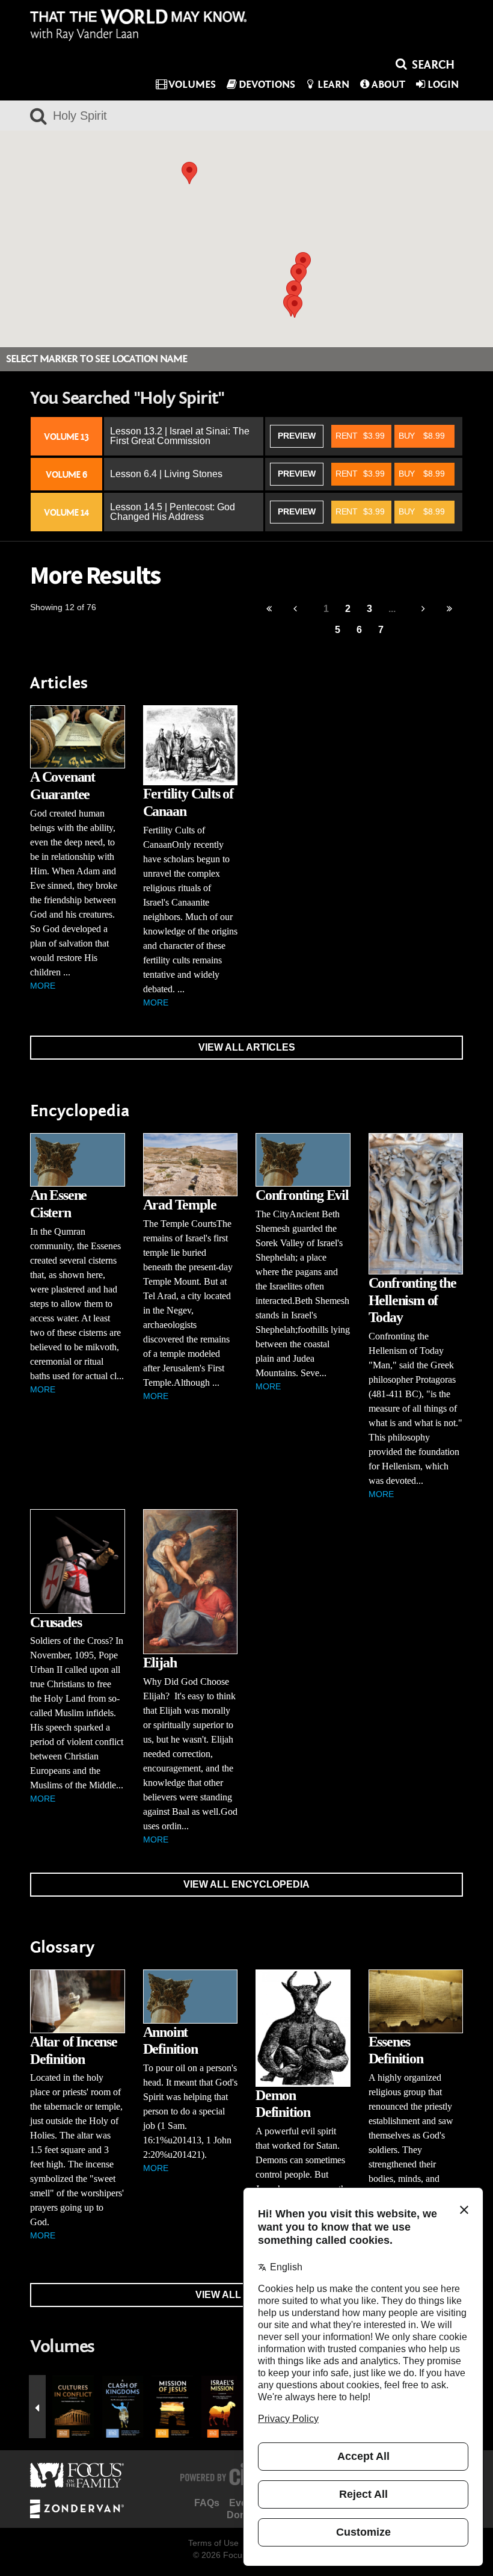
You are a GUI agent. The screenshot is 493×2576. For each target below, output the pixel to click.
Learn (333, 85)
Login (443, 85)
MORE (43, 986)
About (388, 85)
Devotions (267, 85)
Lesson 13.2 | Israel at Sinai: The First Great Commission (180, 436)
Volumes (192, 85)
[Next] (424, 609)
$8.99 (422, 436)
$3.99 (360, 436)
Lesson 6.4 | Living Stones (166, 474)
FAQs (207, 2503)
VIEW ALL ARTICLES (247, 1047)
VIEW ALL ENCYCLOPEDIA (246, 1884)
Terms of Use (213, 2543)
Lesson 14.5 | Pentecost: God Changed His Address (173, 512)
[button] (295, 307)
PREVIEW (297, 436)
